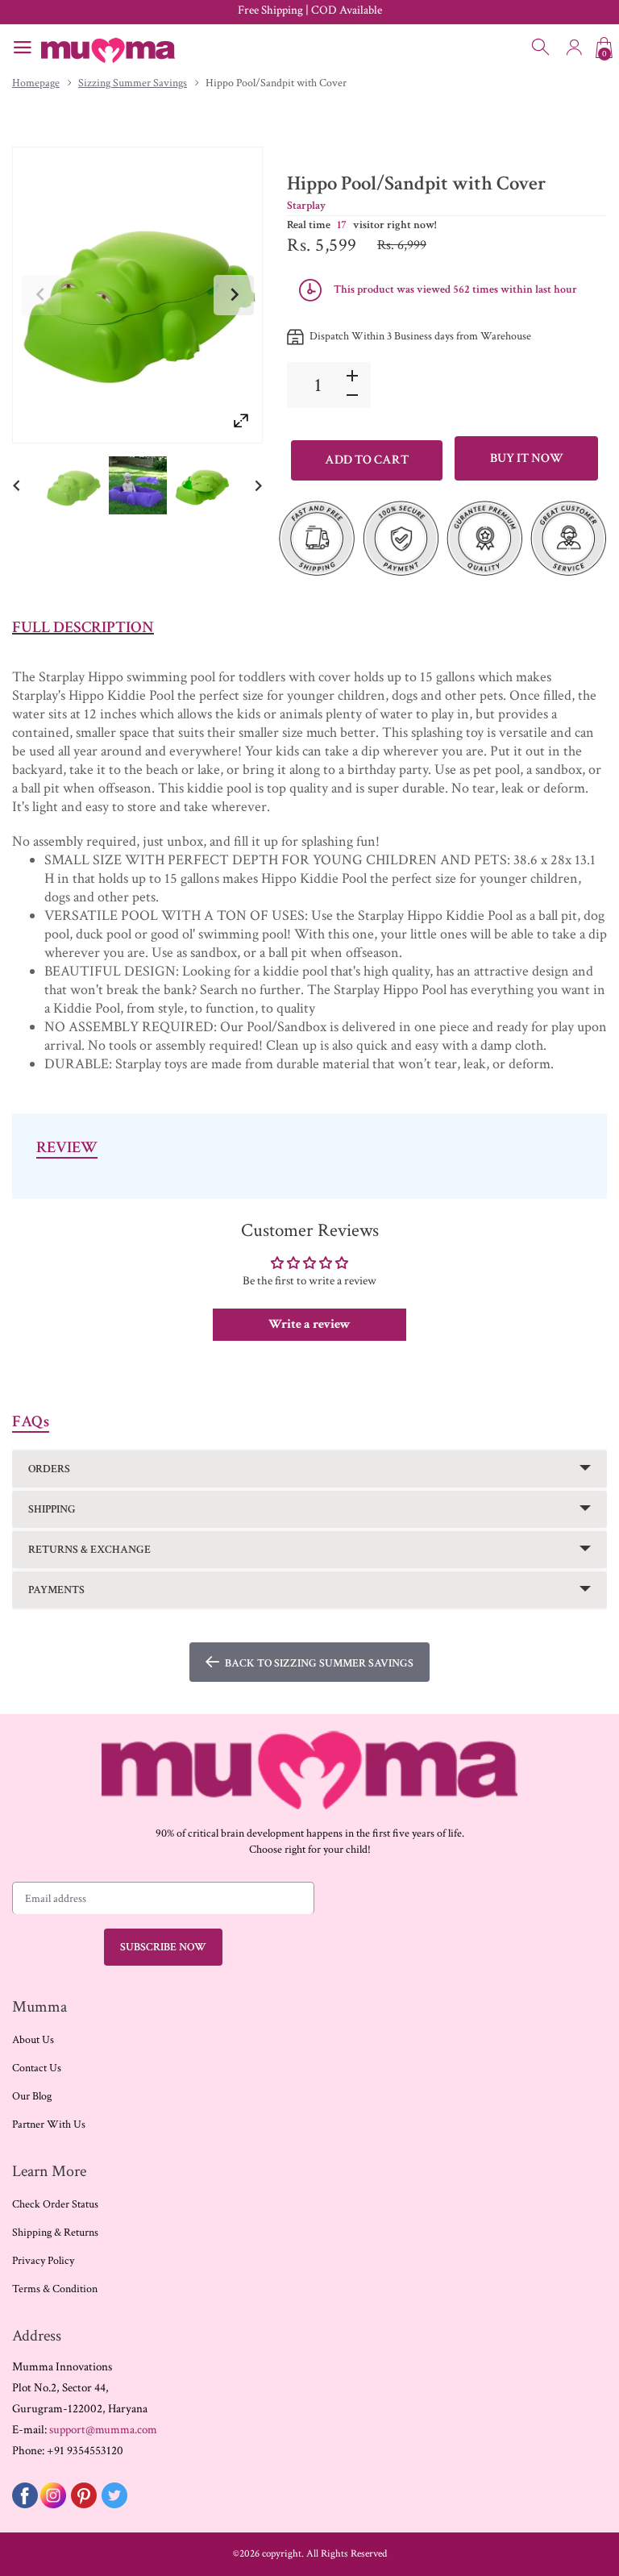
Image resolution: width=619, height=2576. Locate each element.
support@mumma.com (103, 2430)
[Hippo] (73, 486)
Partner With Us (49, 2124)
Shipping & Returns (55, 2233)
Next (234, 295)
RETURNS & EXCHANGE (89, 1550)
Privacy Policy (43, 2261)
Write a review (309, 1324)
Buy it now (527, 458)
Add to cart (367, 460)
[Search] (542, 48)
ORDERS (49, 1469)
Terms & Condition (55, 2289)
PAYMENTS (56, 1590)
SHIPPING (52, 1509)
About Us (33, 2040)
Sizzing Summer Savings (133, 83)
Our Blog (32, 2096)
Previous (41, 295)
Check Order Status (55, 2204)
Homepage (36, 83)
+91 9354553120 (85, 2451)
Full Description (83, 627)
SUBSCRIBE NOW (163, 1947)
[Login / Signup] (574, 48)
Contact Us (37, 2068)
